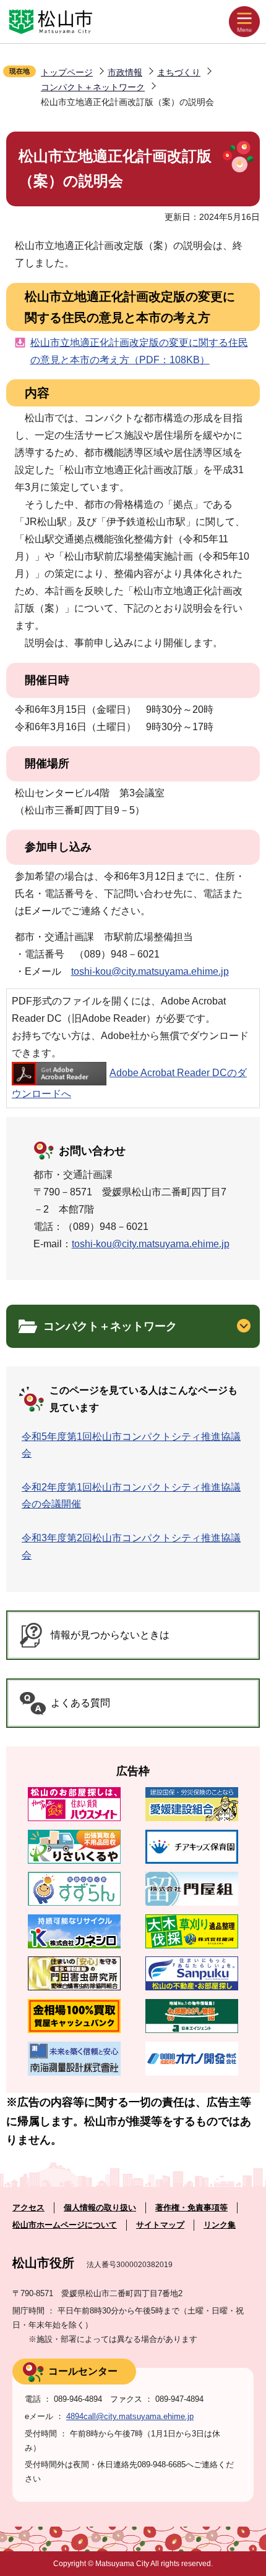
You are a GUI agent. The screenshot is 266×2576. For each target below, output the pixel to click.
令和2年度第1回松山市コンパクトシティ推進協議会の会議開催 (131, 1496)
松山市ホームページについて (65, 2225)
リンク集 (220, 2225)
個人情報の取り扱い (100, 2208)
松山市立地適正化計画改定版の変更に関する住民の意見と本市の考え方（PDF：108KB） (139, 351)
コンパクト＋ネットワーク (93, 87)
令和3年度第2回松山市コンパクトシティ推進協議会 (131, 1546)
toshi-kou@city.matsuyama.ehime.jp (150, 971)
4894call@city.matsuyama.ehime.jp (130, 2416)
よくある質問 (80, 1703)
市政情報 (125, 72)
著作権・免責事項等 (191, 2208)
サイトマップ (160, 2225)
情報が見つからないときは (110, 1635)
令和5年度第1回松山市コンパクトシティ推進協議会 (131, 1445)
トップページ (67, 72)
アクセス (28, 2208)
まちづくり (179, 72)
